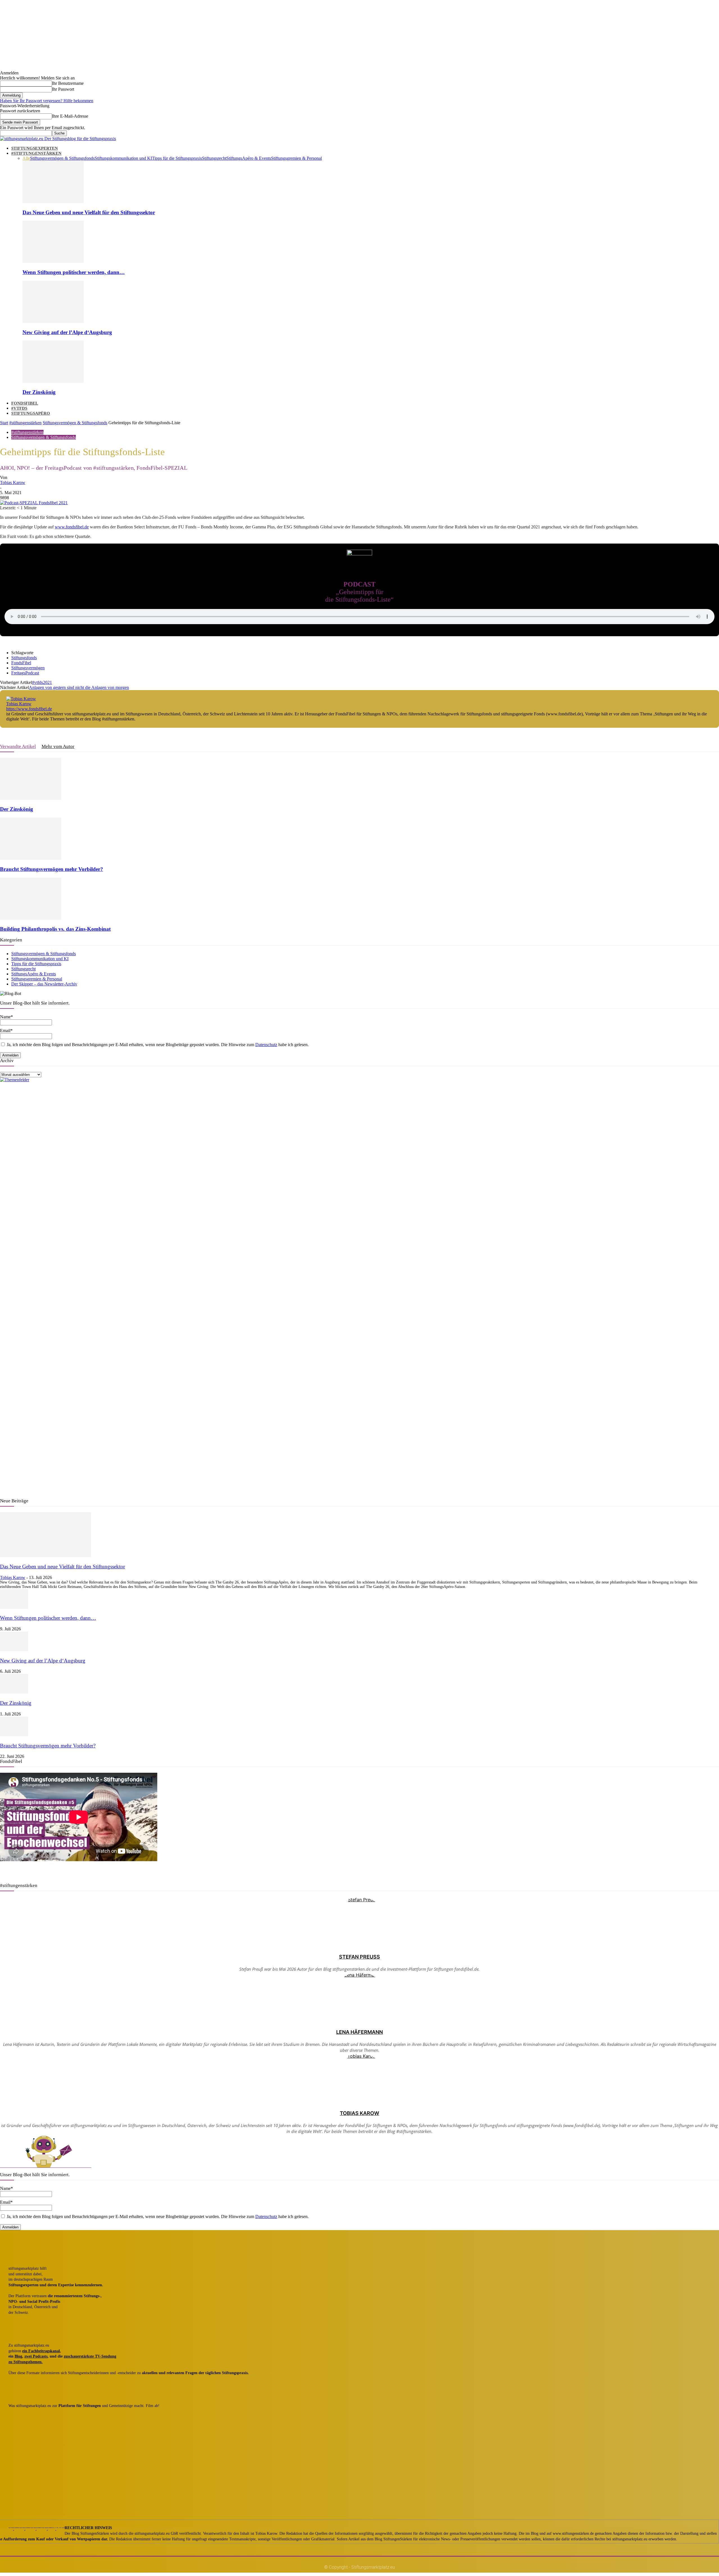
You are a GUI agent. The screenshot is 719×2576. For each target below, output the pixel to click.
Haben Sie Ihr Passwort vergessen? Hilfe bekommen (47, 101)
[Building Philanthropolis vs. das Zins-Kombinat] (31, 918)
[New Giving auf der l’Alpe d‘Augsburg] (53, 321)
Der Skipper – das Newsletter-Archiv (44, 984)
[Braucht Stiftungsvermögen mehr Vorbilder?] (31, 858)
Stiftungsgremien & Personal (296, 158)
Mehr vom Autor (58, 746)
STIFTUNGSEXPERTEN (35, 148)
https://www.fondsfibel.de (29, 709)
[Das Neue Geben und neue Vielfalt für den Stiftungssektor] (53, 201)
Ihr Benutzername (68, 83)
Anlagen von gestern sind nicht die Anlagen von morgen (79, 687)
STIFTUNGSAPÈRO (31, 413)
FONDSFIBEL (25, 403)
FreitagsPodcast (25, 673)
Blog (18, 2356)
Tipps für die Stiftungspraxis (177, 158)
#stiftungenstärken (25, 423)
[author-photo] (21, 699)
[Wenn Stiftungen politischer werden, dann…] (53, 261)
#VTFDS (19, 408)
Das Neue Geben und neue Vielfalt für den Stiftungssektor (89, 212)
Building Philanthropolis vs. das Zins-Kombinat (55, 929)
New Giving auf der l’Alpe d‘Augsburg (67, 332)
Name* (6, 2188)
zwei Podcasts (36, 2356)
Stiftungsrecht (214, 158)
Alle (26, 158)
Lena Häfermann (359, 2032)
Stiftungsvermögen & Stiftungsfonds (62, 158)
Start (4, 423)
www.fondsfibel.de (72, 527)
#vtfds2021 (42, 682)
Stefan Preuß (359, 1957)
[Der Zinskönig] (53, 381)
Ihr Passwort (63, 89)
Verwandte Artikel (18, 746)
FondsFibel (21, 663)
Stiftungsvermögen (28, 668)
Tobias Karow (13, 482)
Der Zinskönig (39, 392)
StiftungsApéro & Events (249, 158)
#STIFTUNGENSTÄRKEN (36, 153)
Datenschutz (266, 1045)
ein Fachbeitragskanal (41, 2351)
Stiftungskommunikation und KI (123, 158)
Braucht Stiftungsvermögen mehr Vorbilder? (52, 869)
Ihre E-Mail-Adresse (70, 116)
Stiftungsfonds (24, 658)
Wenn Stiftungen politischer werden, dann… (74, 272)
